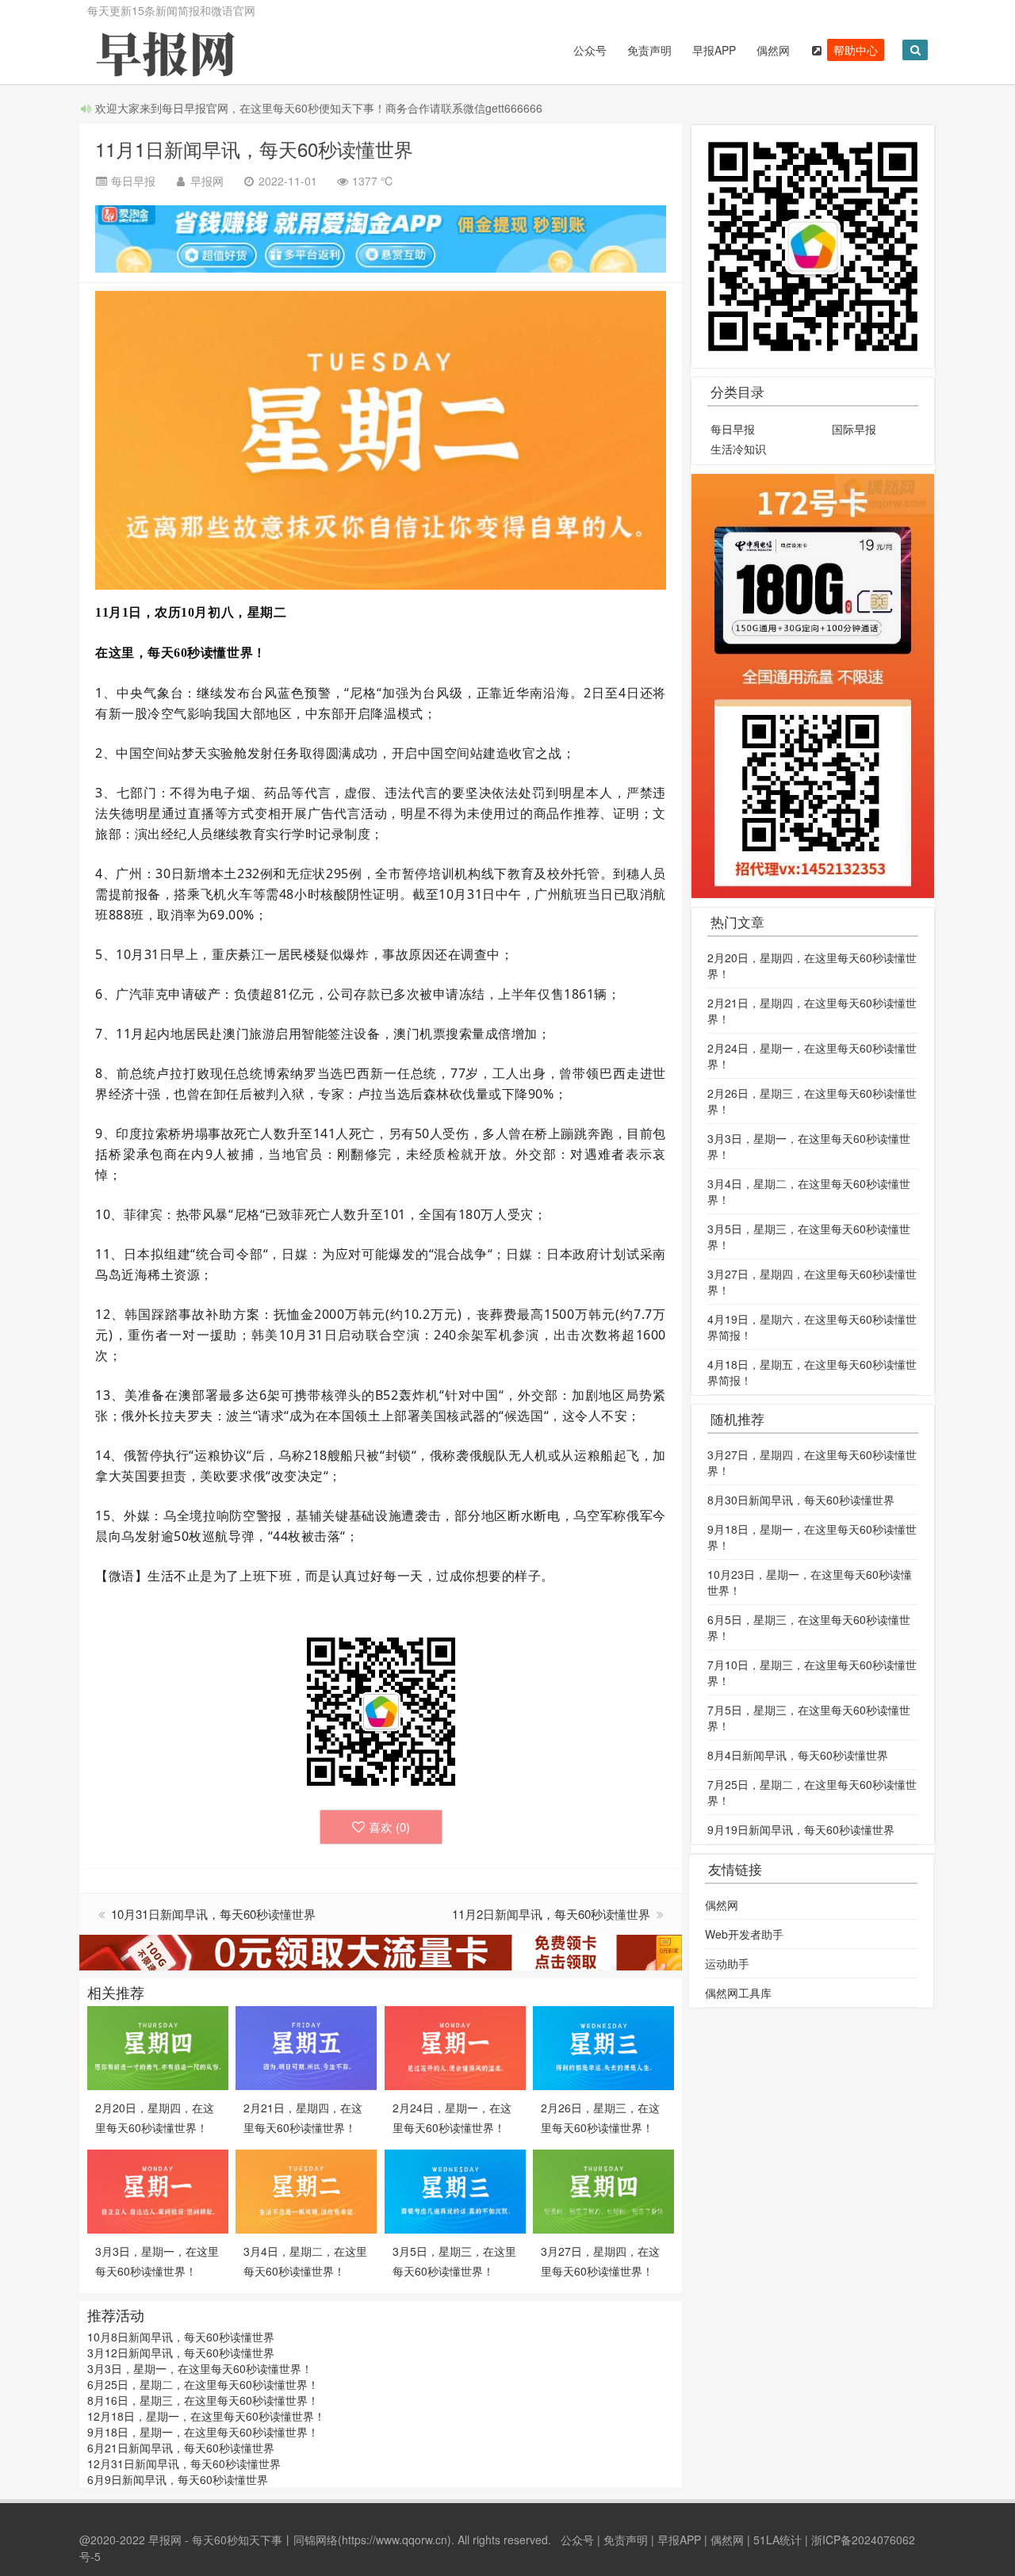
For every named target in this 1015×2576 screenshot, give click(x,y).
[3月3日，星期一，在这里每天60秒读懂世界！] (158, 2190)
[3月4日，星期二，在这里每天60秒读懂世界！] (306, 2190)
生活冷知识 (738, 449)
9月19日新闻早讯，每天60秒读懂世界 (801, 1829)
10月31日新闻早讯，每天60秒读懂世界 (213, 1914)
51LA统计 (778, 2540)
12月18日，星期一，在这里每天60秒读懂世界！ (206, 2416)
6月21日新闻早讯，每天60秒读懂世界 (181, 2448)
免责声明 (649, 50)
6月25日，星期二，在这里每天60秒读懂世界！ (203, 2384)
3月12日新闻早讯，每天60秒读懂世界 (181, 2352)
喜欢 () (389, 1827)
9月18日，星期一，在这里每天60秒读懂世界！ (203, 2432)
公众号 (590, 50)
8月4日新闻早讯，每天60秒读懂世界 (798, 1755)
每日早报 (733, 429)
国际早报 (854, 429)
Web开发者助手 (744, 1934)
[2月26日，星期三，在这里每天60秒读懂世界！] (603, 2047)
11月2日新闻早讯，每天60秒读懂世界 (553, 1914)
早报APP (714, 50)
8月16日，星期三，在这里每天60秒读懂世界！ (203, 2400)
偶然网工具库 (738, 1993)
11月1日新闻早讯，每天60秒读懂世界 (254, 149)
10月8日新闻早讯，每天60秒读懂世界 (181, 2337)
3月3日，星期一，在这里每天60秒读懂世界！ (200, 2368)
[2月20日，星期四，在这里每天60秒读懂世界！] (158, 2047)
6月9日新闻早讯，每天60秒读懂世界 (178, 2479)
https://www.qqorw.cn (395, 2540)
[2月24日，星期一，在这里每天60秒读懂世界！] (455, 2047)
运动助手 (727, 1963)
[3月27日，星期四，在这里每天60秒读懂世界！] (603, 2190)
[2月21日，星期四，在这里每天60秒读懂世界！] (306, 2047)
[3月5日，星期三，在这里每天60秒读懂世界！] (455, 2190)
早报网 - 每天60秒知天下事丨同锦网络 (243, 2540)
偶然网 (773, 50)
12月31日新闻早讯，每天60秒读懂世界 (184, 2463)
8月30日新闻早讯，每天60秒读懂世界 (801, 1500)
